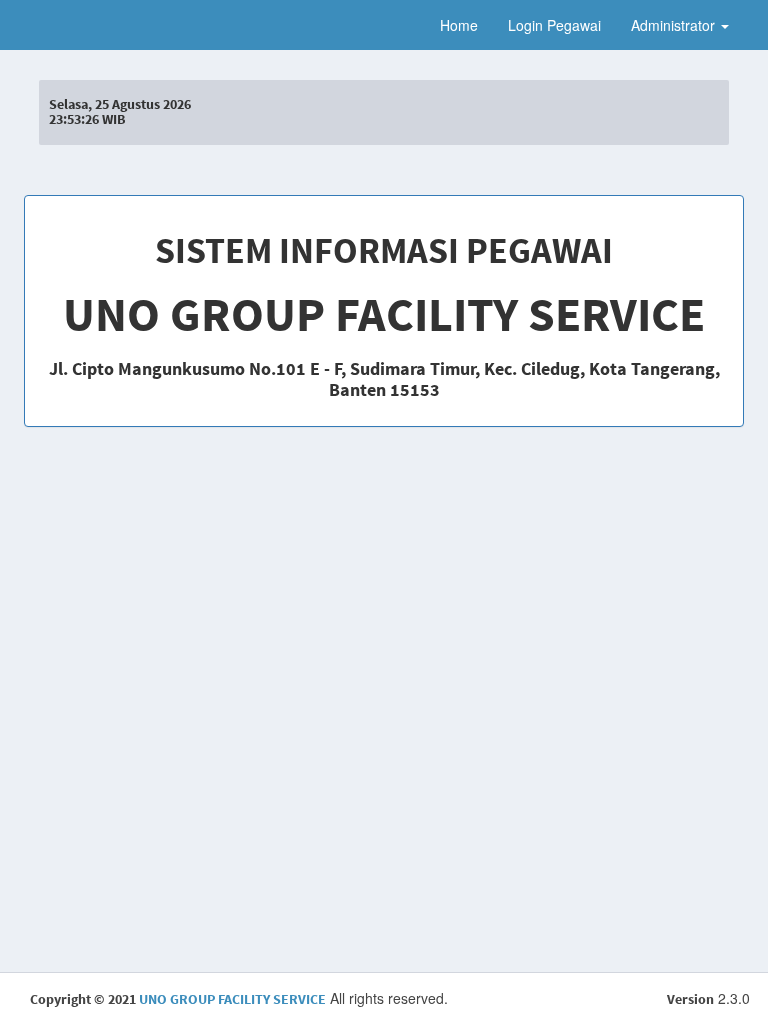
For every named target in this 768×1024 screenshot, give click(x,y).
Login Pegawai (554, 25)
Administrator (675, 25)
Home (459, 25)
